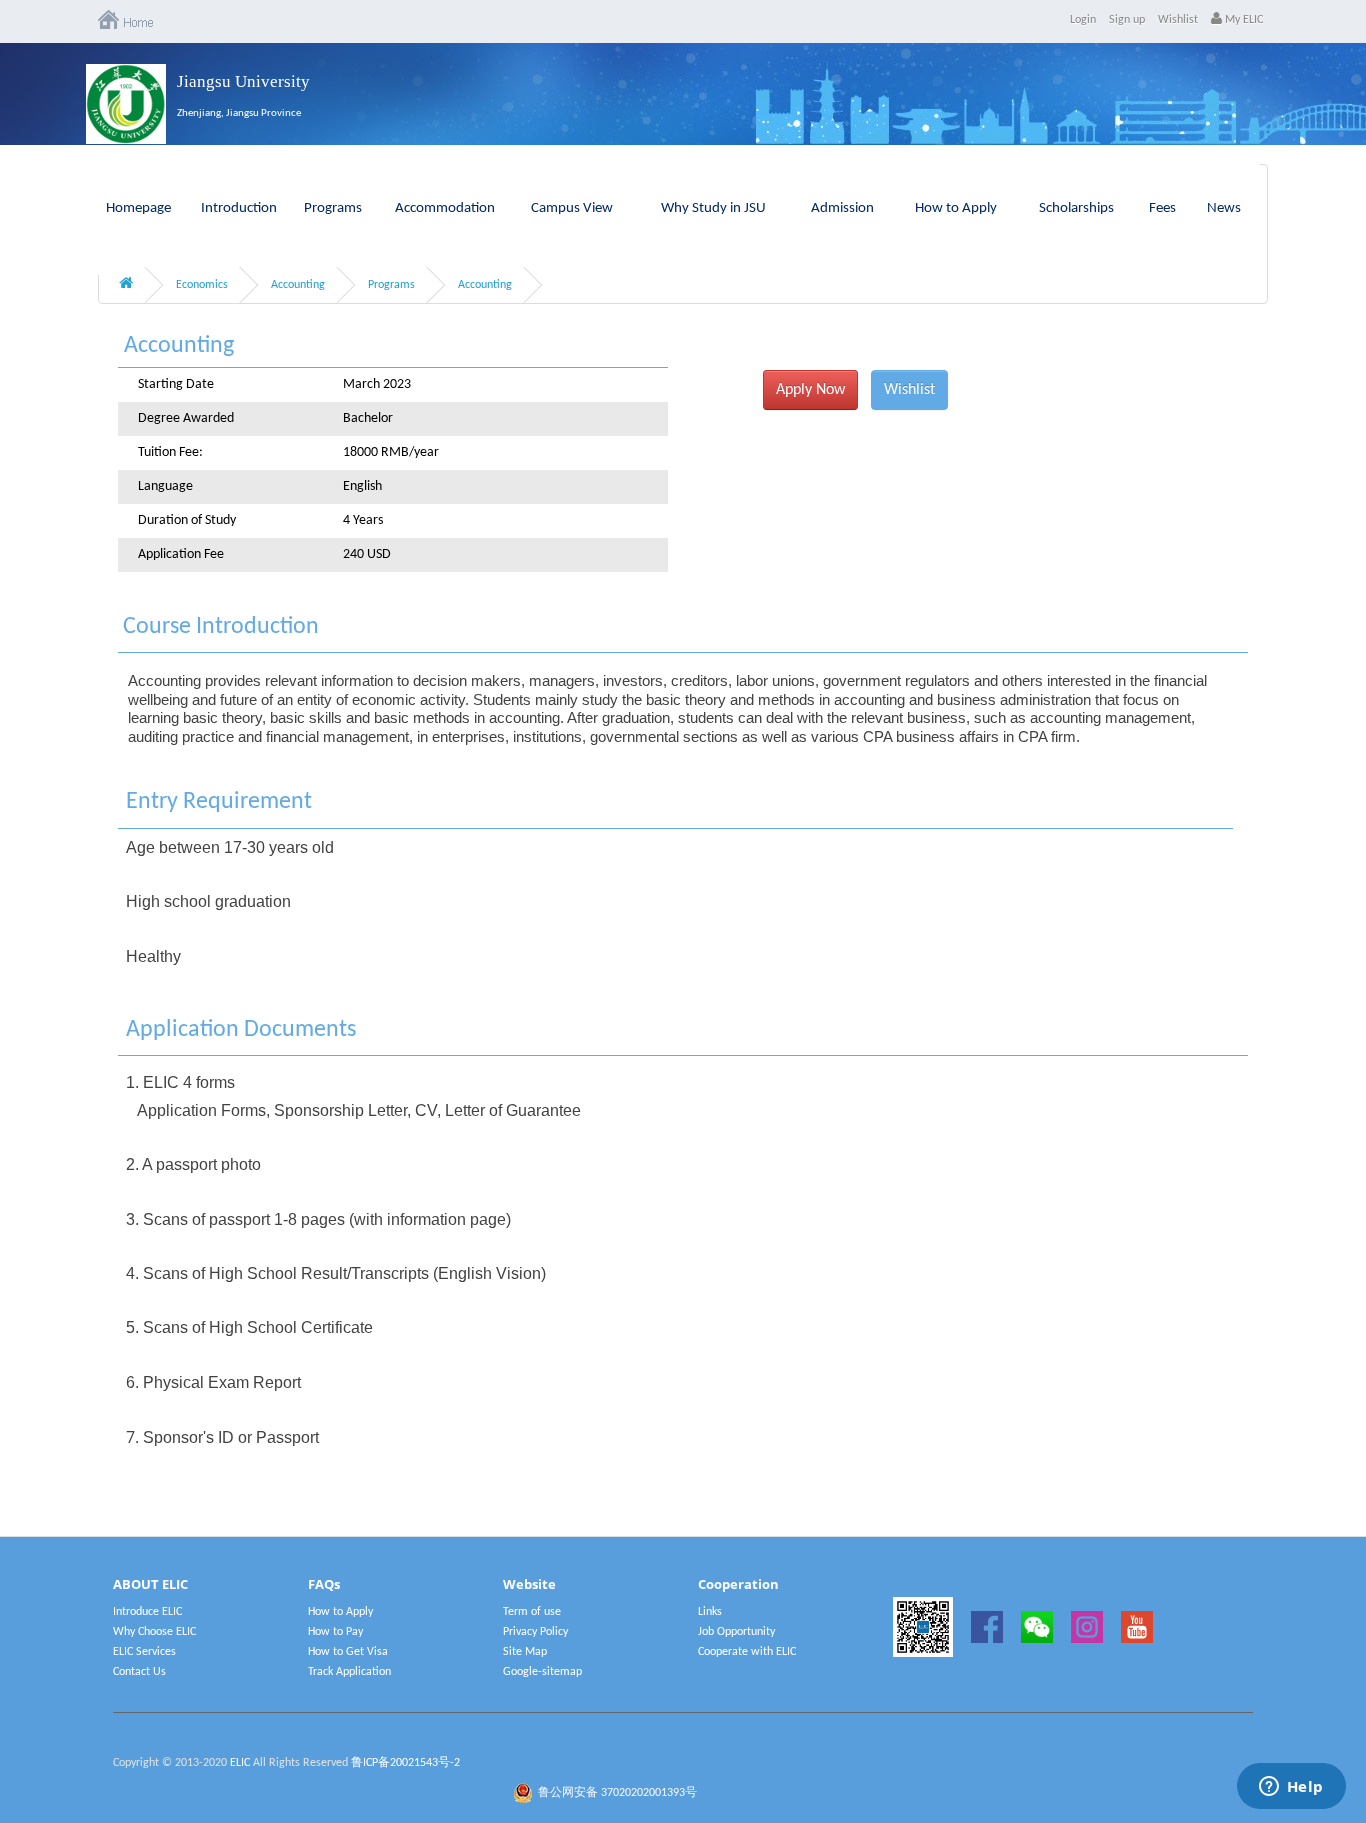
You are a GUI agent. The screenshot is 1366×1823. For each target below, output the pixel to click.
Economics (202, 285)
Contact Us (139, 1672)
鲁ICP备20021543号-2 (405, 1763)
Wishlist (1178, 20)
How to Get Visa (348, 1652)
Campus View (572, 208)
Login (1083, 20)
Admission (842, 208)
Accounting (298, 285)
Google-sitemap (542, 1672)
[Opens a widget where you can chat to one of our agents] (1291, 1788)
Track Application (349, 1672)
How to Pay (335, 1632)
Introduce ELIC (147, 1612)
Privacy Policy (535, 1632)
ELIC (240, 1763)
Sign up (1127, 20)
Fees (1162, 208)
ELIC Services (144, 1652)
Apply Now (810, 390)
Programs (333, 208)
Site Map (525, 1652)
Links (710, 1612)
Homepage (138, 208)
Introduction (239, 208)
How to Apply (956, 208)
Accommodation (445, 208)
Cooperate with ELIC (747, 1652)
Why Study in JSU (713, 208)
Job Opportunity (736, 1632)
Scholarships (1076, 208)
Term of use (532, 1612)
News (1224, 208)
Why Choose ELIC (154, 1632)
